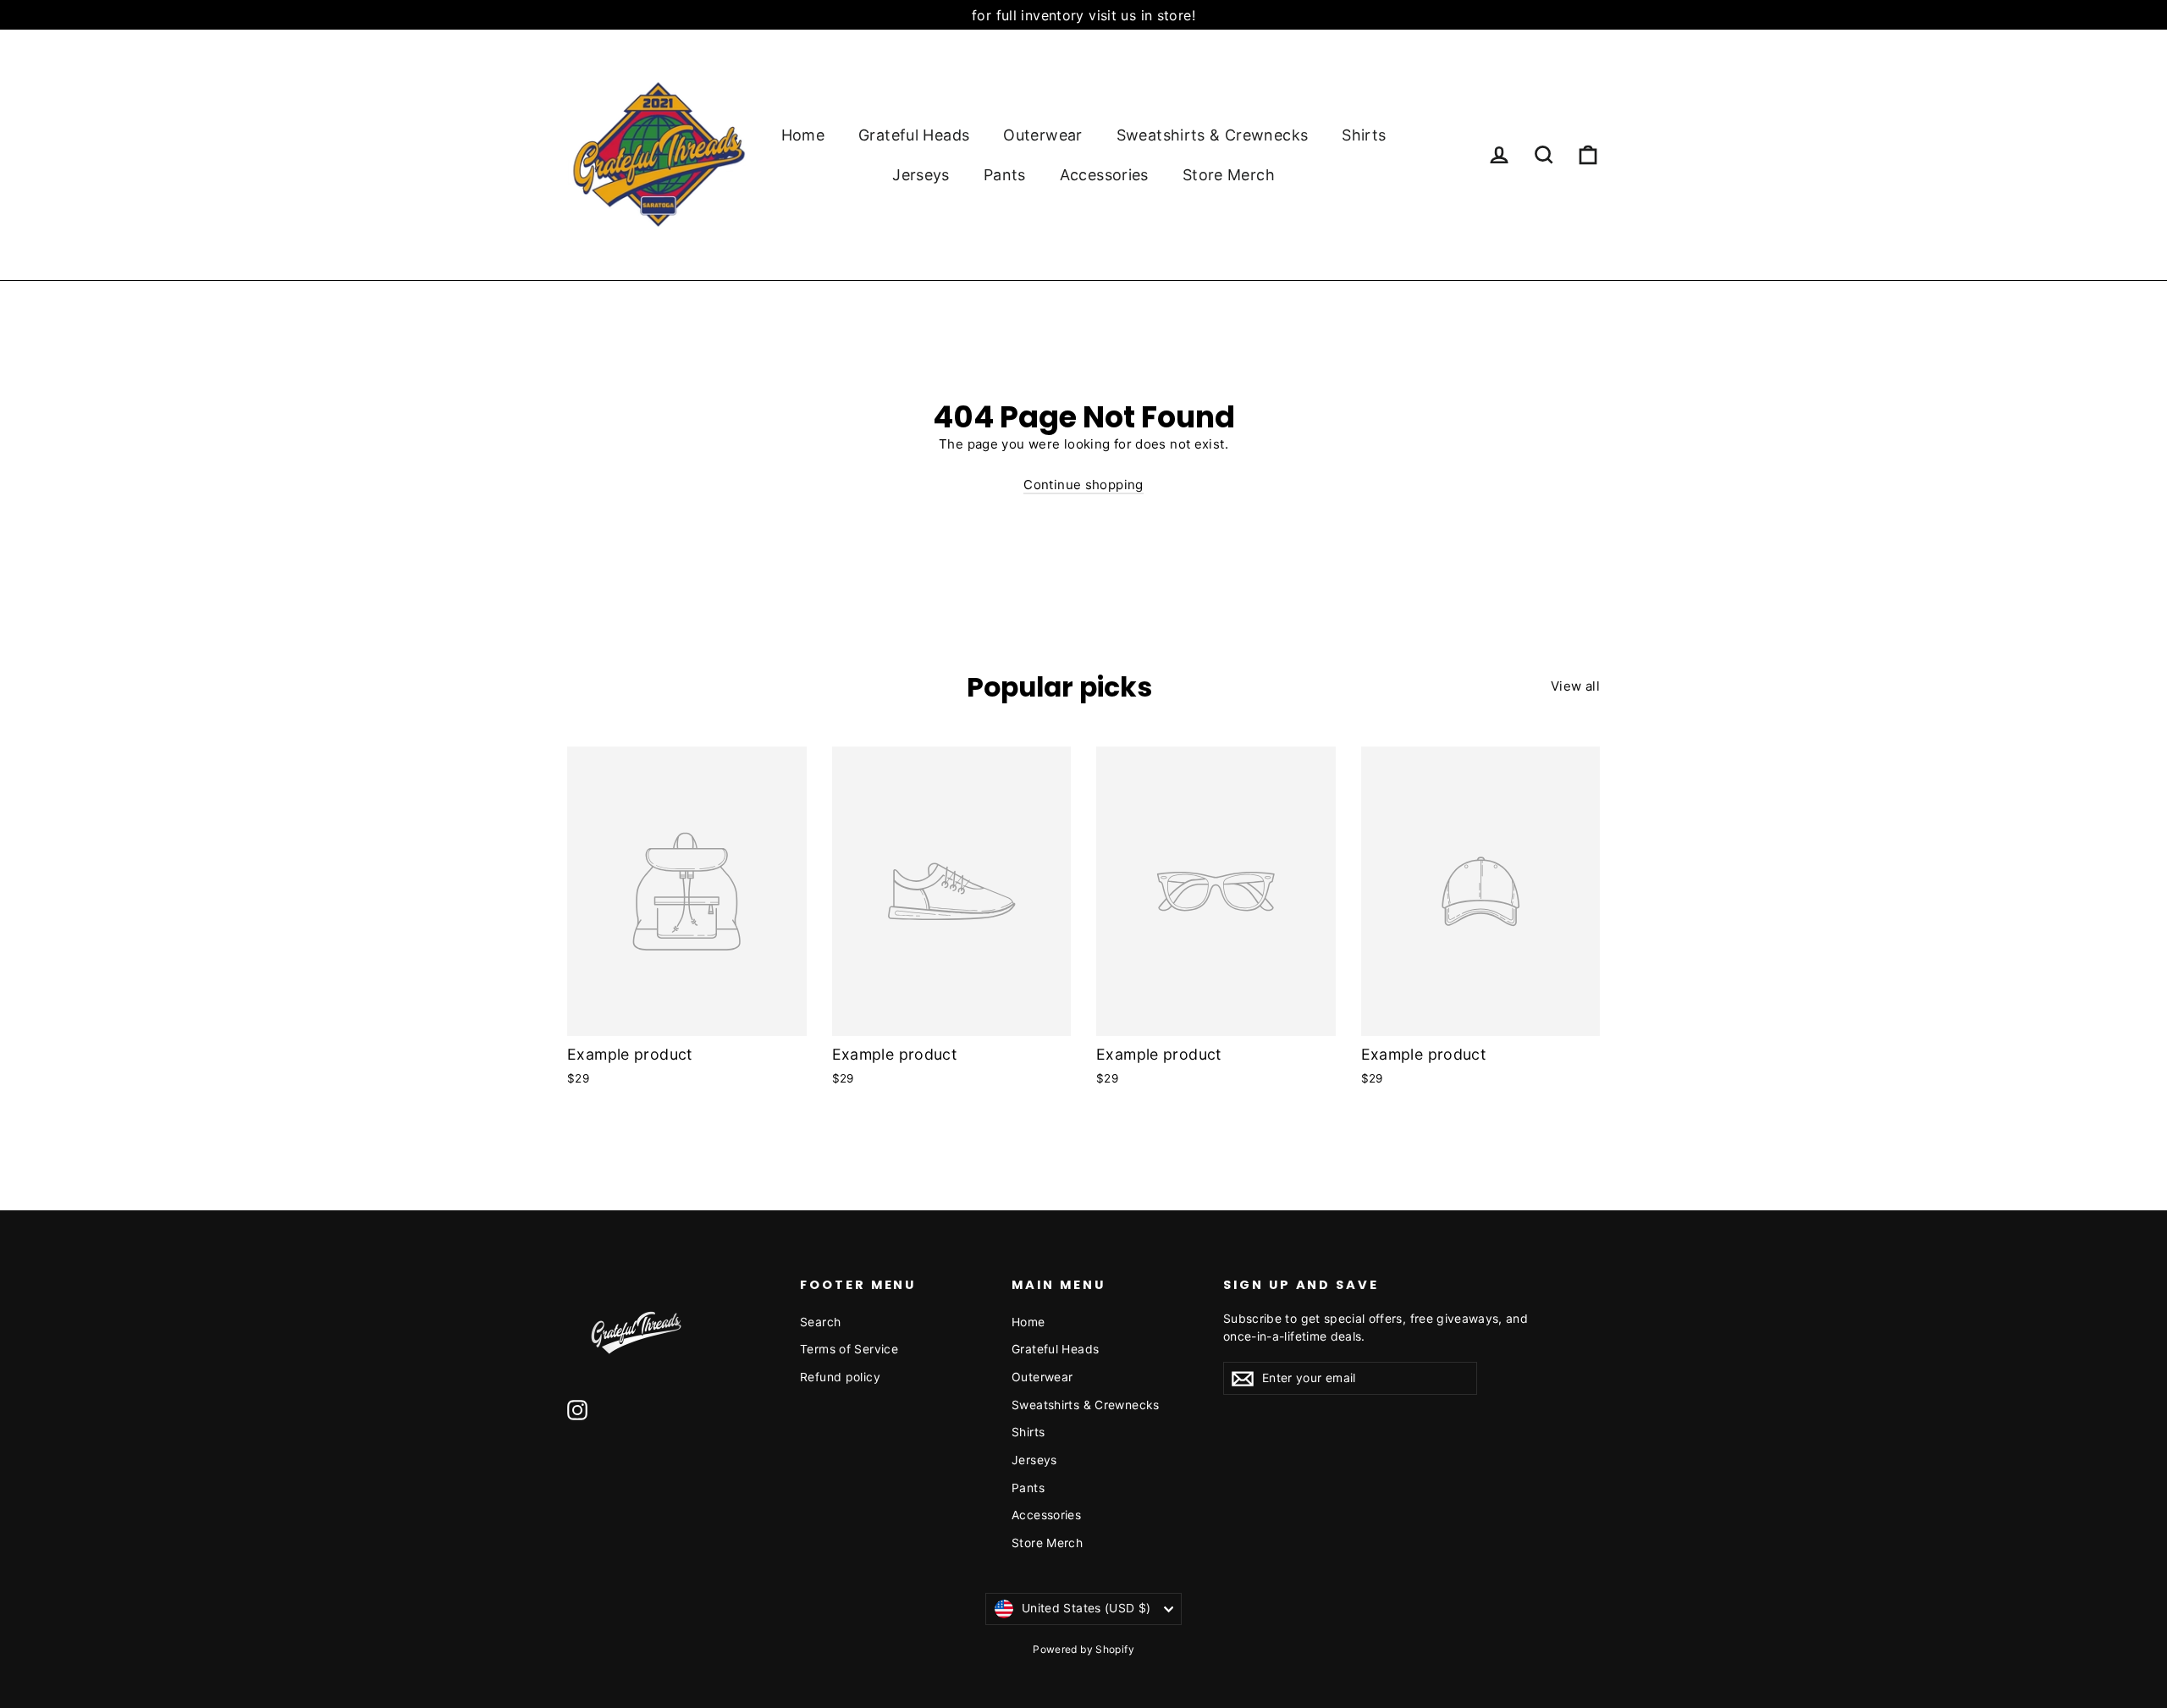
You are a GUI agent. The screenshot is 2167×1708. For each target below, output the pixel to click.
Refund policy (840, 1377)
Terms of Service (849, 1349)
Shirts (1364, 135)
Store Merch (1229, 175)
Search (820, 1322)
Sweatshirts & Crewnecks (1213, 135)
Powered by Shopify (1083, 1649)
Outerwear (1042, 135)
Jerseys (921, 175)
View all (1575, 686)
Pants (1005, 175)
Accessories (1104, 175)
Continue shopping (1083, 485)
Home (803, 135)
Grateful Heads (914, 135)
